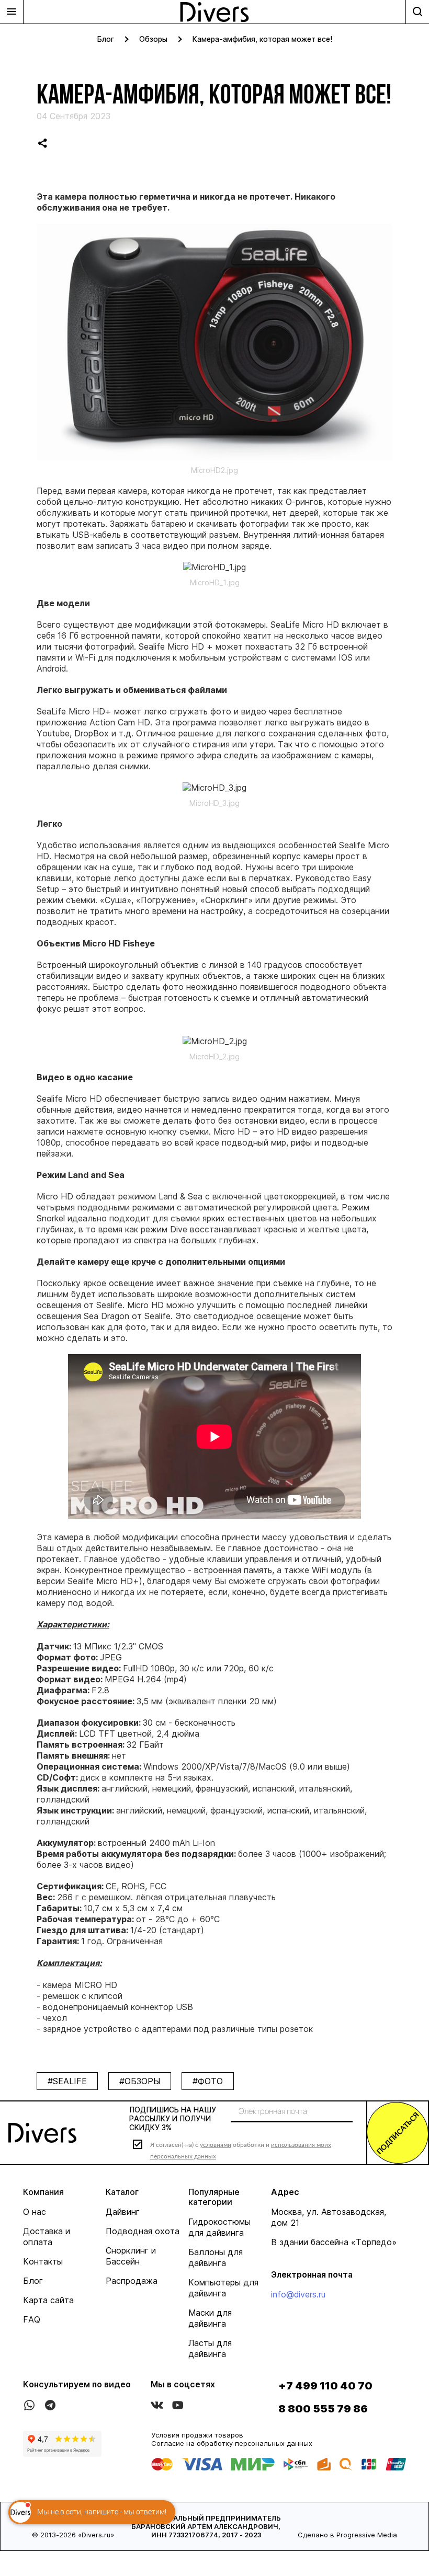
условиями (216, 2145)
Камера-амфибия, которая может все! (262, 39)
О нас (35, 2212)
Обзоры (153, 39)
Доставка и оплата (47, 2237)
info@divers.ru (298, 2294)
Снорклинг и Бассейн (131, 2256)
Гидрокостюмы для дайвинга (219, 2227)
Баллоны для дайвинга (216, 2257)
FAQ (32, 2319)
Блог (106, 39)
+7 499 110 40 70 (325, 2386)
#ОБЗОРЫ (140, 2081)
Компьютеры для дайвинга (223, 2288)
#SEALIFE (67, 2081)
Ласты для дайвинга (210, 2348)
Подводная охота (143, 2231)
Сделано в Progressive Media (347, 2535)
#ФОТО (208, 2081)
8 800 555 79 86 (323, 2409)
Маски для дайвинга (210, 2318)
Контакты (43, 2261)
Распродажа (132, 2281)
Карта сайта (48, 2300)
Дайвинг (123, 2212)
